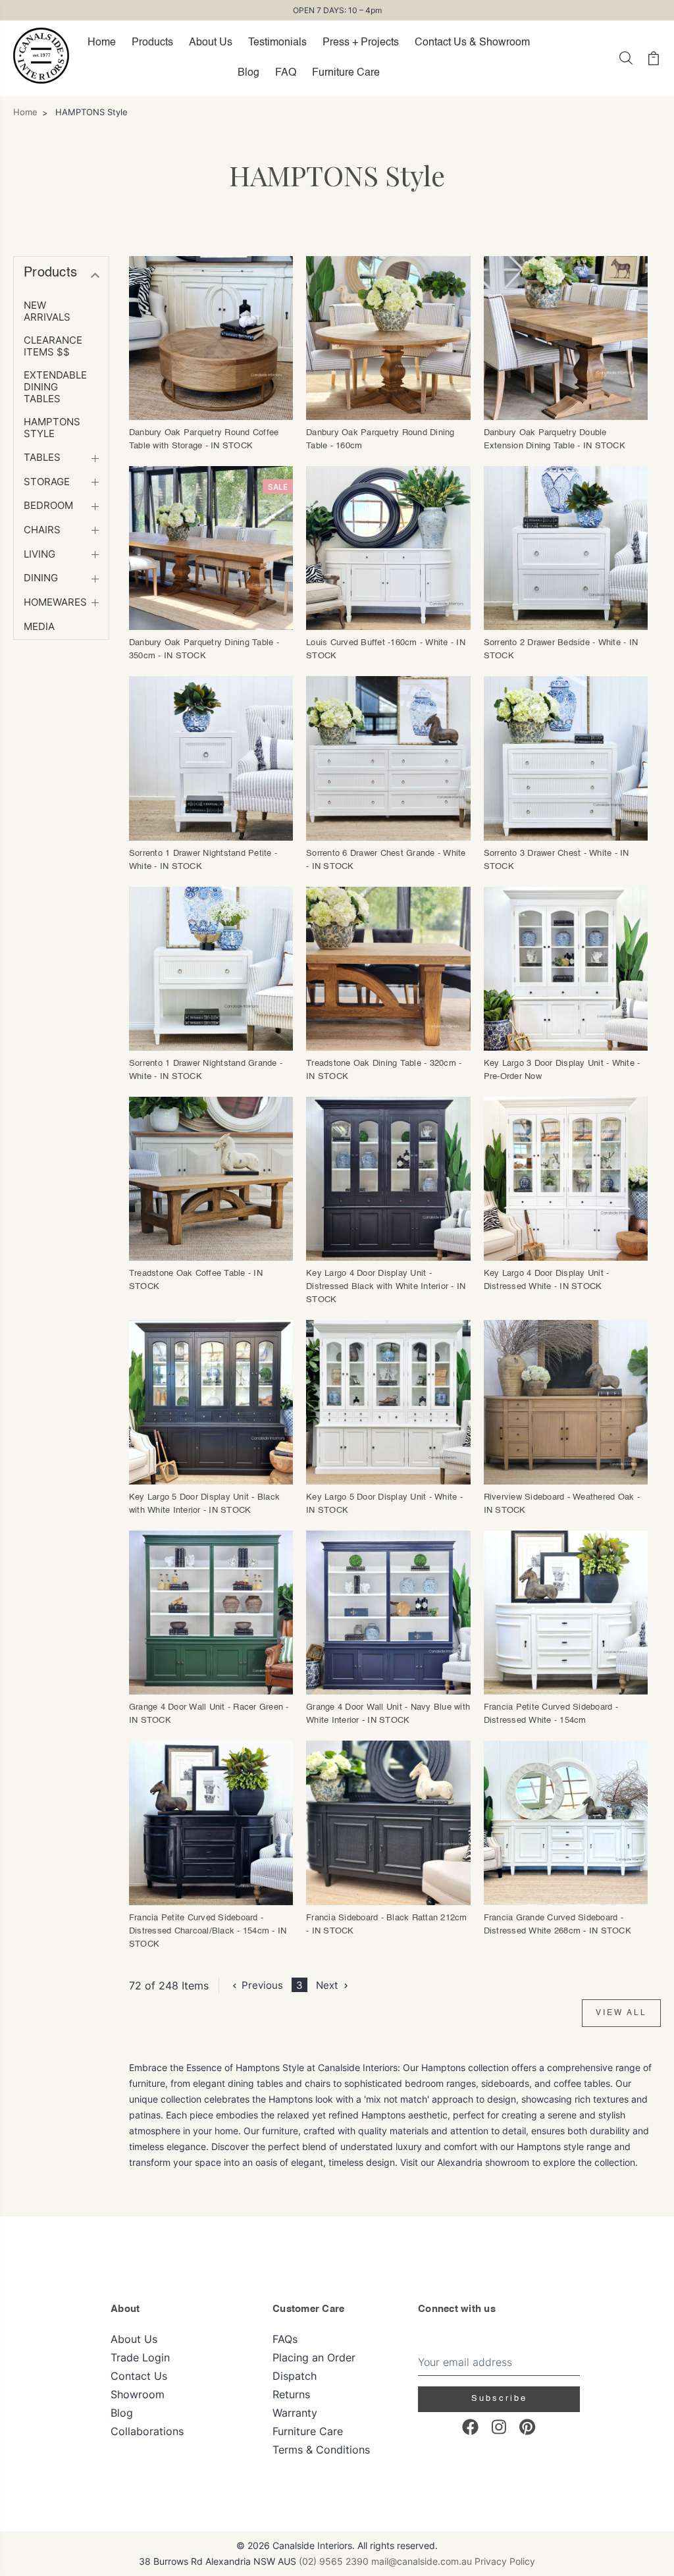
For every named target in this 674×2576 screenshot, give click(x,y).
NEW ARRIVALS (47, 311)
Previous (262, 1985)
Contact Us (139, 2376)
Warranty (295, 2413)
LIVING (39, 554)
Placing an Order (314, 2357)
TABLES (42, 458)
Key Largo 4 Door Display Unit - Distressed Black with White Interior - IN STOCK (386, 1287)
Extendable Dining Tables (55, 387)
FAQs (285, 2339)
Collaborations (147, 2431)
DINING (41, 578)
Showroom (138, 2394)
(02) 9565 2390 (334, 2561)
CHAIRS (42, 530)
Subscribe (499, 2399)
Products (152, 43)
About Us (211, 43)
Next (327, 1985)
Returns (291, 2394)
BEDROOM (48, 506)
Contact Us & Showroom (472, 43)
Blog (248, 73)
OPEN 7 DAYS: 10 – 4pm (337, 10)
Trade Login (140, 2357)
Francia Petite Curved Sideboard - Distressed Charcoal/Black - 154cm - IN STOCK (208, 1931)
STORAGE (47, 482)
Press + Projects (361, 43)
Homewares (55, 602)
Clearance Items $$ (53, 346)
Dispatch (295, 2376)
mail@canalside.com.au (422, 2561)
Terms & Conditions (321, 2450)
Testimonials (277, 43)
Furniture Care (346, 73)
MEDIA (39, 627)
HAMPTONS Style (52, 428)
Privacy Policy (505, 2561)
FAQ (286, 73)
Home (102, 43)
